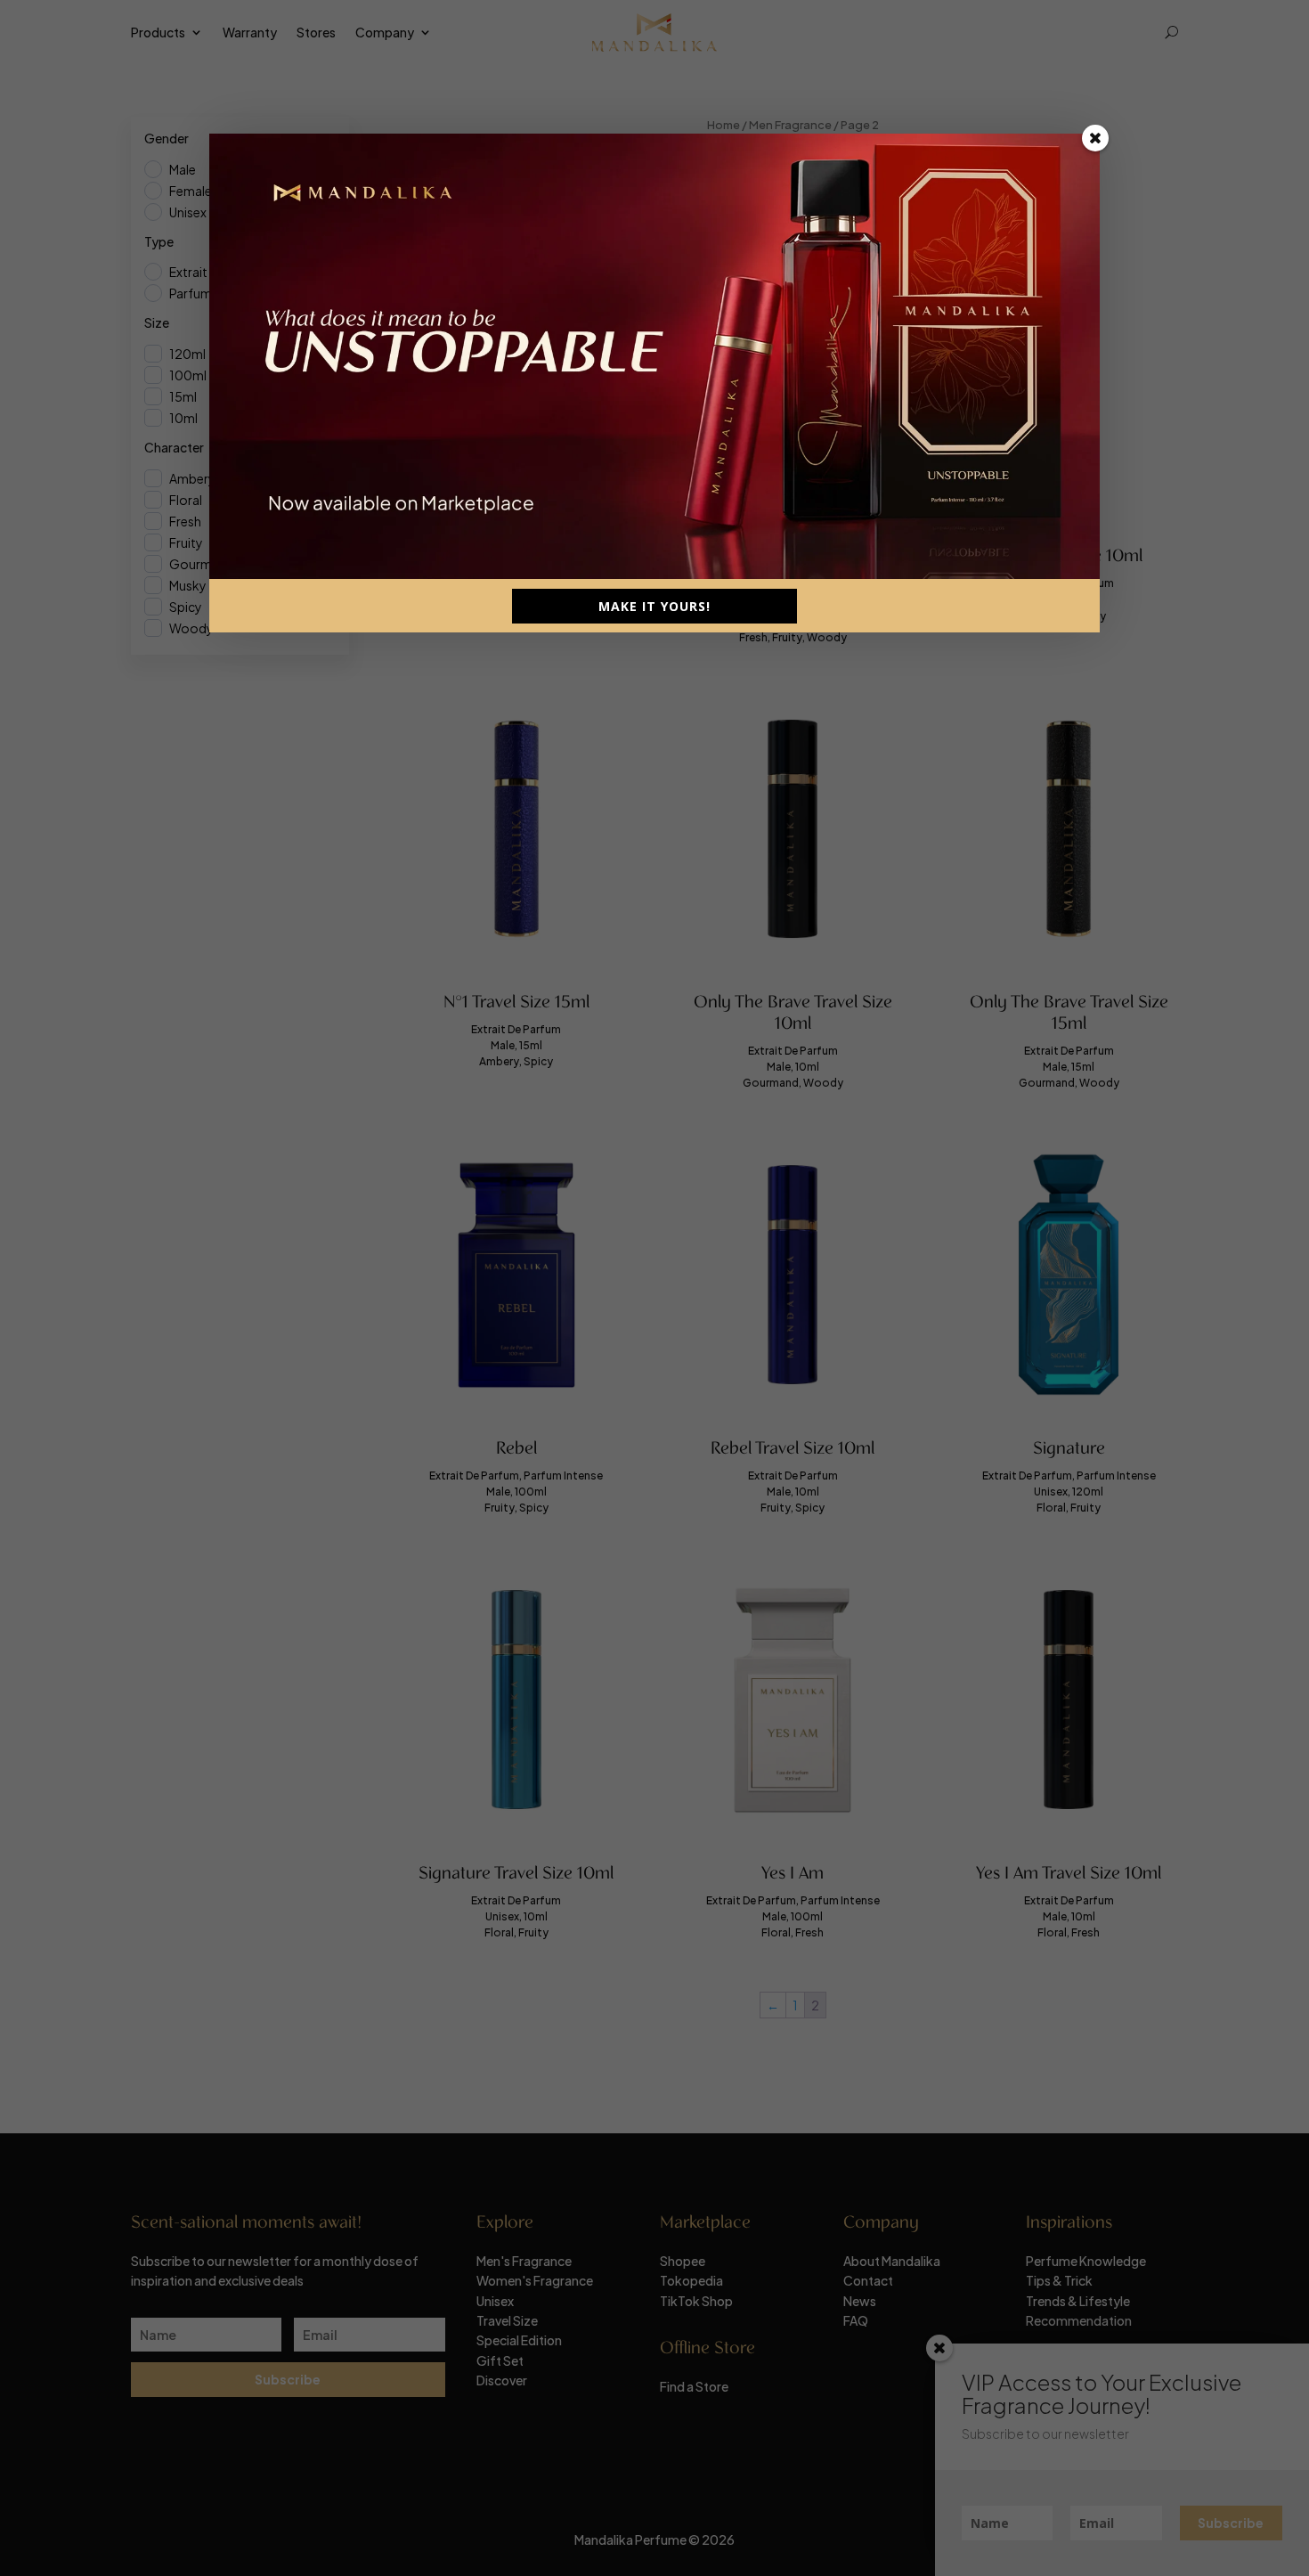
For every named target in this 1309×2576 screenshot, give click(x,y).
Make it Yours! (654, 606)
